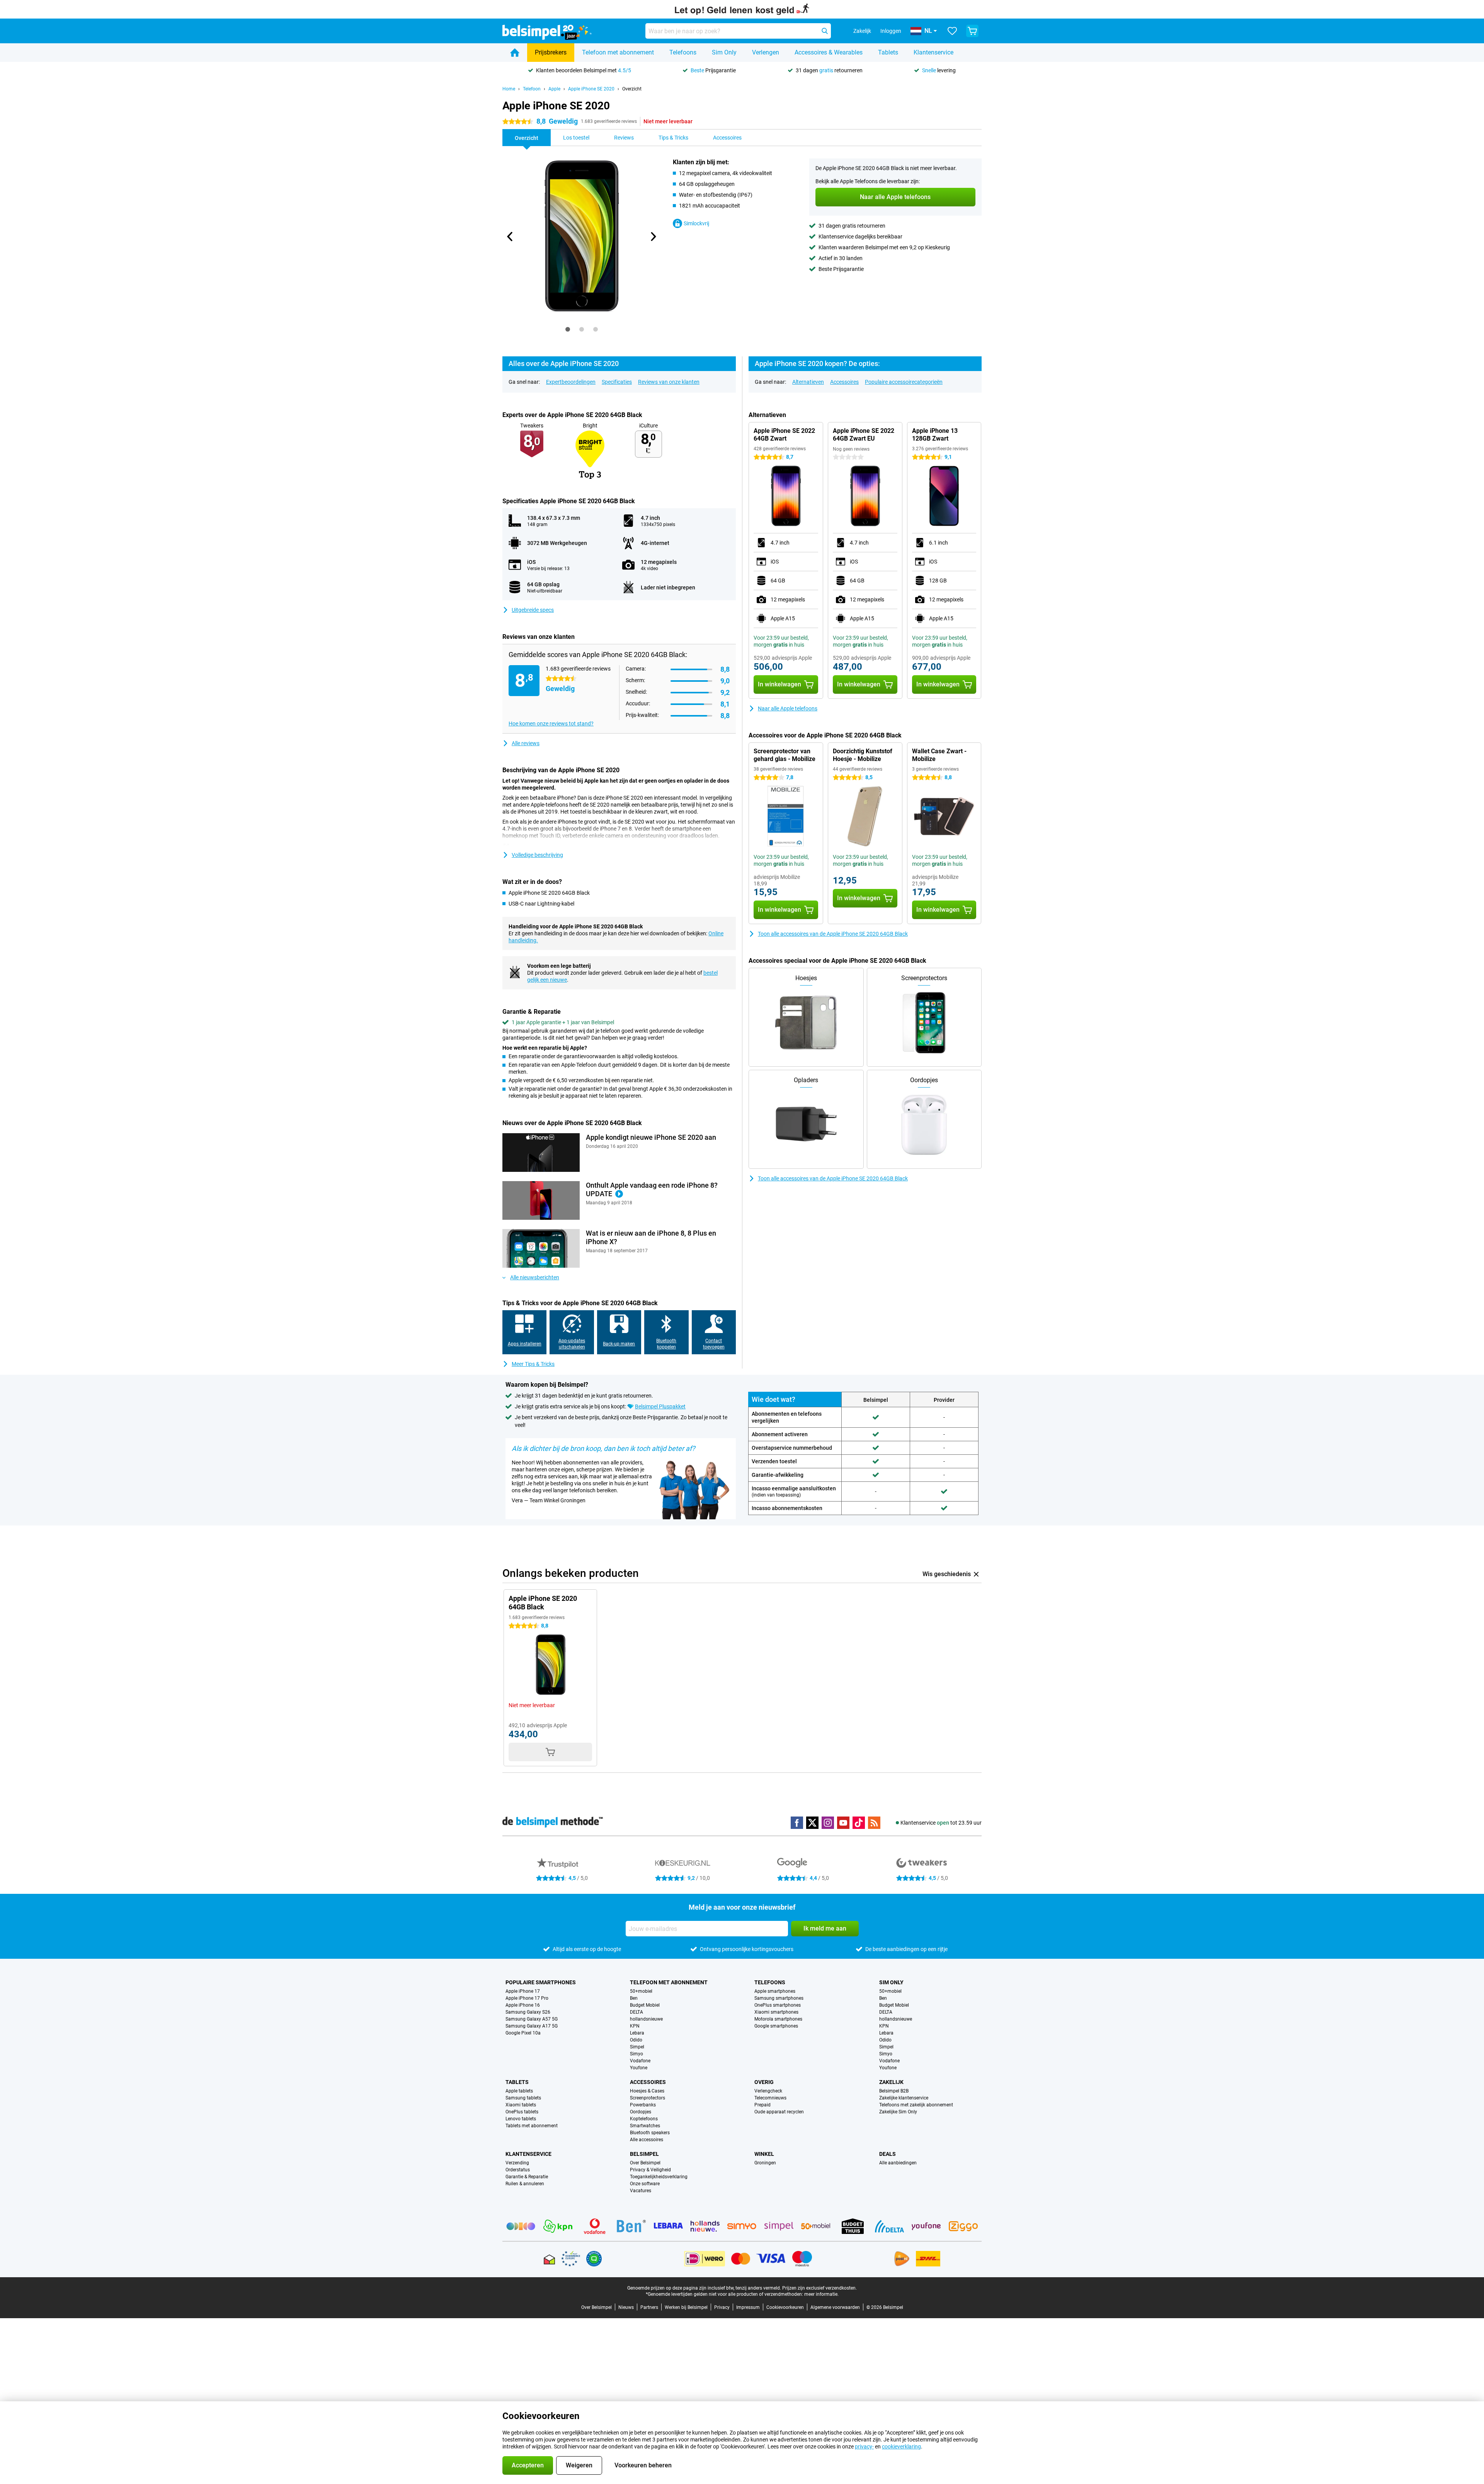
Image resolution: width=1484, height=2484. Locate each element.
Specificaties (617, 382)
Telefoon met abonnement (618, 52)
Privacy (722, 2307)
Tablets (888, 52)
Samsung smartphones (779, 1998)
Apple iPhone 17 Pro (527, 1998)
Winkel (764, 2154)
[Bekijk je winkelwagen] (972, 31)
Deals (888, 2154)
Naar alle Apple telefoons (788, 708)
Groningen (765, 2163)
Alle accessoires (647, 2140)
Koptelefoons (644, 2119)
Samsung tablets (523, 2098)
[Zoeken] (825, 31)
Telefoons (683, 52)
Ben (634, 1998)
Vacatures (641, 2191)
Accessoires (844, 382)
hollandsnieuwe (646, 2019)
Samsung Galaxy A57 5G (532, 2019)
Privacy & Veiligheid (650, 2170)
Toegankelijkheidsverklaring (659, 2177)
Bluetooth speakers (650, 2133)
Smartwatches (645, 2126)
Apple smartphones (775, 1991)
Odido (636, 2040)
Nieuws (626, 2307)
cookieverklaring (901, 2447)
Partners (649, 2307)
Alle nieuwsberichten (535, 1277)
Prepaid (762, 2105)
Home (509, 89)
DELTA (636, 2012)
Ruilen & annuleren (525, 2184)
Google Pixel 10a (523, 2033)
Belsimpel (644, 2154)
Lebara (637, 2033)
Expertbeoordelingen (571, 382)
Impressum (748, 2307)
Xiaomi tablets (521, 2105)
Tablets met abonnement (532, 2126)
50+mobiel (641, 1991)
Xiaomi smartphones (776, 2012)
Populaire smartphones (541, 1982)
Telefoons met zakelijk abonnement (916, 2105)
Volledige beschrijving (537, 855)
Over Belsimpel (645, 2163)
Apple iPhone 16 (523, 2005)
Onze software (645, 2184)
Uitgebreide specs (533, 610)
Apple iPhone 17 (523, 1991)
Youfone (639, 2068)
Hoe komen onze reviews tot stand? (551, 724)
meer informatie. (821, 2294)
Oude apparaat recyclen (779, 2112)
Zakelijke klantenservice (904, 2098)
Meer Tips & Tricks (533, 1364)
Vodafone (640, 2061)
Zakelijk (891, 2082)
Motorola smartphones (778, 2019)
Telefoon (532, 89)
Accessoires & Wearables (829, 52)
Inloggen (891, 31)
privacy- (864, 2447)
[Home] (515, 53)
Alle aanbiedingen (898, 2163)
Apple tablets (519, 2091)
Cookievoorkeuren (785, 2307)
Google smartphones (776, 2026)
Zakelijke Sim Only (898, 2112)
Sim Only (724, 52)
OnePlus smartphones (778, 2005)
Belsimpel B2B (894, 2091)
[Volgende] (653, 237)
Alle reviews (526, 743)
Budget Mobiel (645, 2005)
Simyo (636, 2054)
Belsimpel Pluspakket (660, 1406)
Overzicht (632, 89)
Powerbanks (643, 2105)
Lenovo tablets (521, 2119)
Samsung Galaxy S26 (528, 2012)
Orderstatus (518, 2170)
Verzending (517, 2163)
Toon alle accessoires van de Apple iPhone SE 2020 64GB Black (833, 934)
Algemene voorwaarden (835, 2307)
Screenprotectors (648, 2098)
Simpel (637, 2047)
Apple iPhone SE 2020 (591, 89)
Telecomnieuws (770, 2098)
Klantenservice (933, 52)
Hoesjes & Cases (647, 2091)
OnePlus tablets (522, 2112)
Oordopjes (641, 2112)
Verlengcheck (768, 2091)
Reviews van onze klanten (669, 382)
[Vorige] (510, 237)
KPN (635, 2026)
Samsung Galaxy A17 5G (532, 2026)
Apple (554, 89)
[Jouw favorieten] (952, 31)
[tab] (568, 329)
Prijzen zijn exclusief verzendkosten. (819, 2288)
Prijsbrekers (551, 52)
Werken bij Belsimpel (686, 2307)
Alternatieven (808, 382)
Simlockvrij (696, 223)
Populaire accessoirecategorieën (904, 382)
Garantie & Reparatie (527, 2177)
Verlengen (766, 52)
